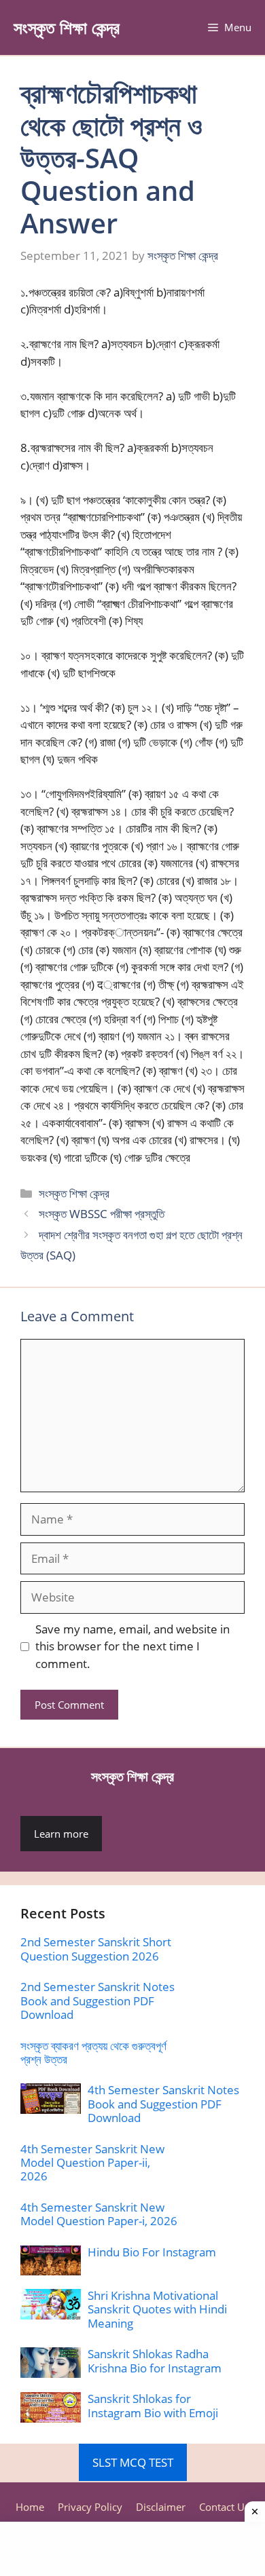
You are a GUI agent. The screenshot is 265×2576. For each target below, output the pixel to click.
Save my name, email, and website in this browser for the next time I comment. (132, 1646)
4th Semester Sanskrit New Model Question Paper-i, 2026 (99, 2214)
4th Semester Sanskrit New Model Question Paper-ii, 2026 (92, 2163)
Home (30, 2507)
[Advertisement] (132, 2549)
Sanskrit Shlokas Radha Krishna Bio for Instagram (155, 2361)
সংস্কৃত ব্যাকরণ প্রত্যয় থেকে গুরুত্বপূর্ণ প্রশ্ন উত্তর (93, 2052)
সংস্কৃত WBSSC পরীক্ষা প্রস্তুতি (102, 1214)
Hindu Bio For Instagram (152, 2252)
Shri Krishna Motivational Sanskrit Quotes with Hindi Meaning (157, 2309)
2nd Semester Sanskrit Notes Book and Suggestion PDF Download (98, 2001)
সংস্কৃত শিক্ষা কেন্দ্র (67, 27)
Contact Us (224, 2507)
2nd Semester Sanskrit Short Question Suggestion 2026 (96, 1949)
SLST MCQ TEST (133, 2462)
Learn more (61, 1834)
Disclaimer (161, 2507)
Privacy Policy (90, 2507)
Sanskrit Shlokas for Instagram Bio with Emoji (153, 2405)
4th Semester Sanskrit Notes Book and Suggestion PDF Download (163, 2104)
